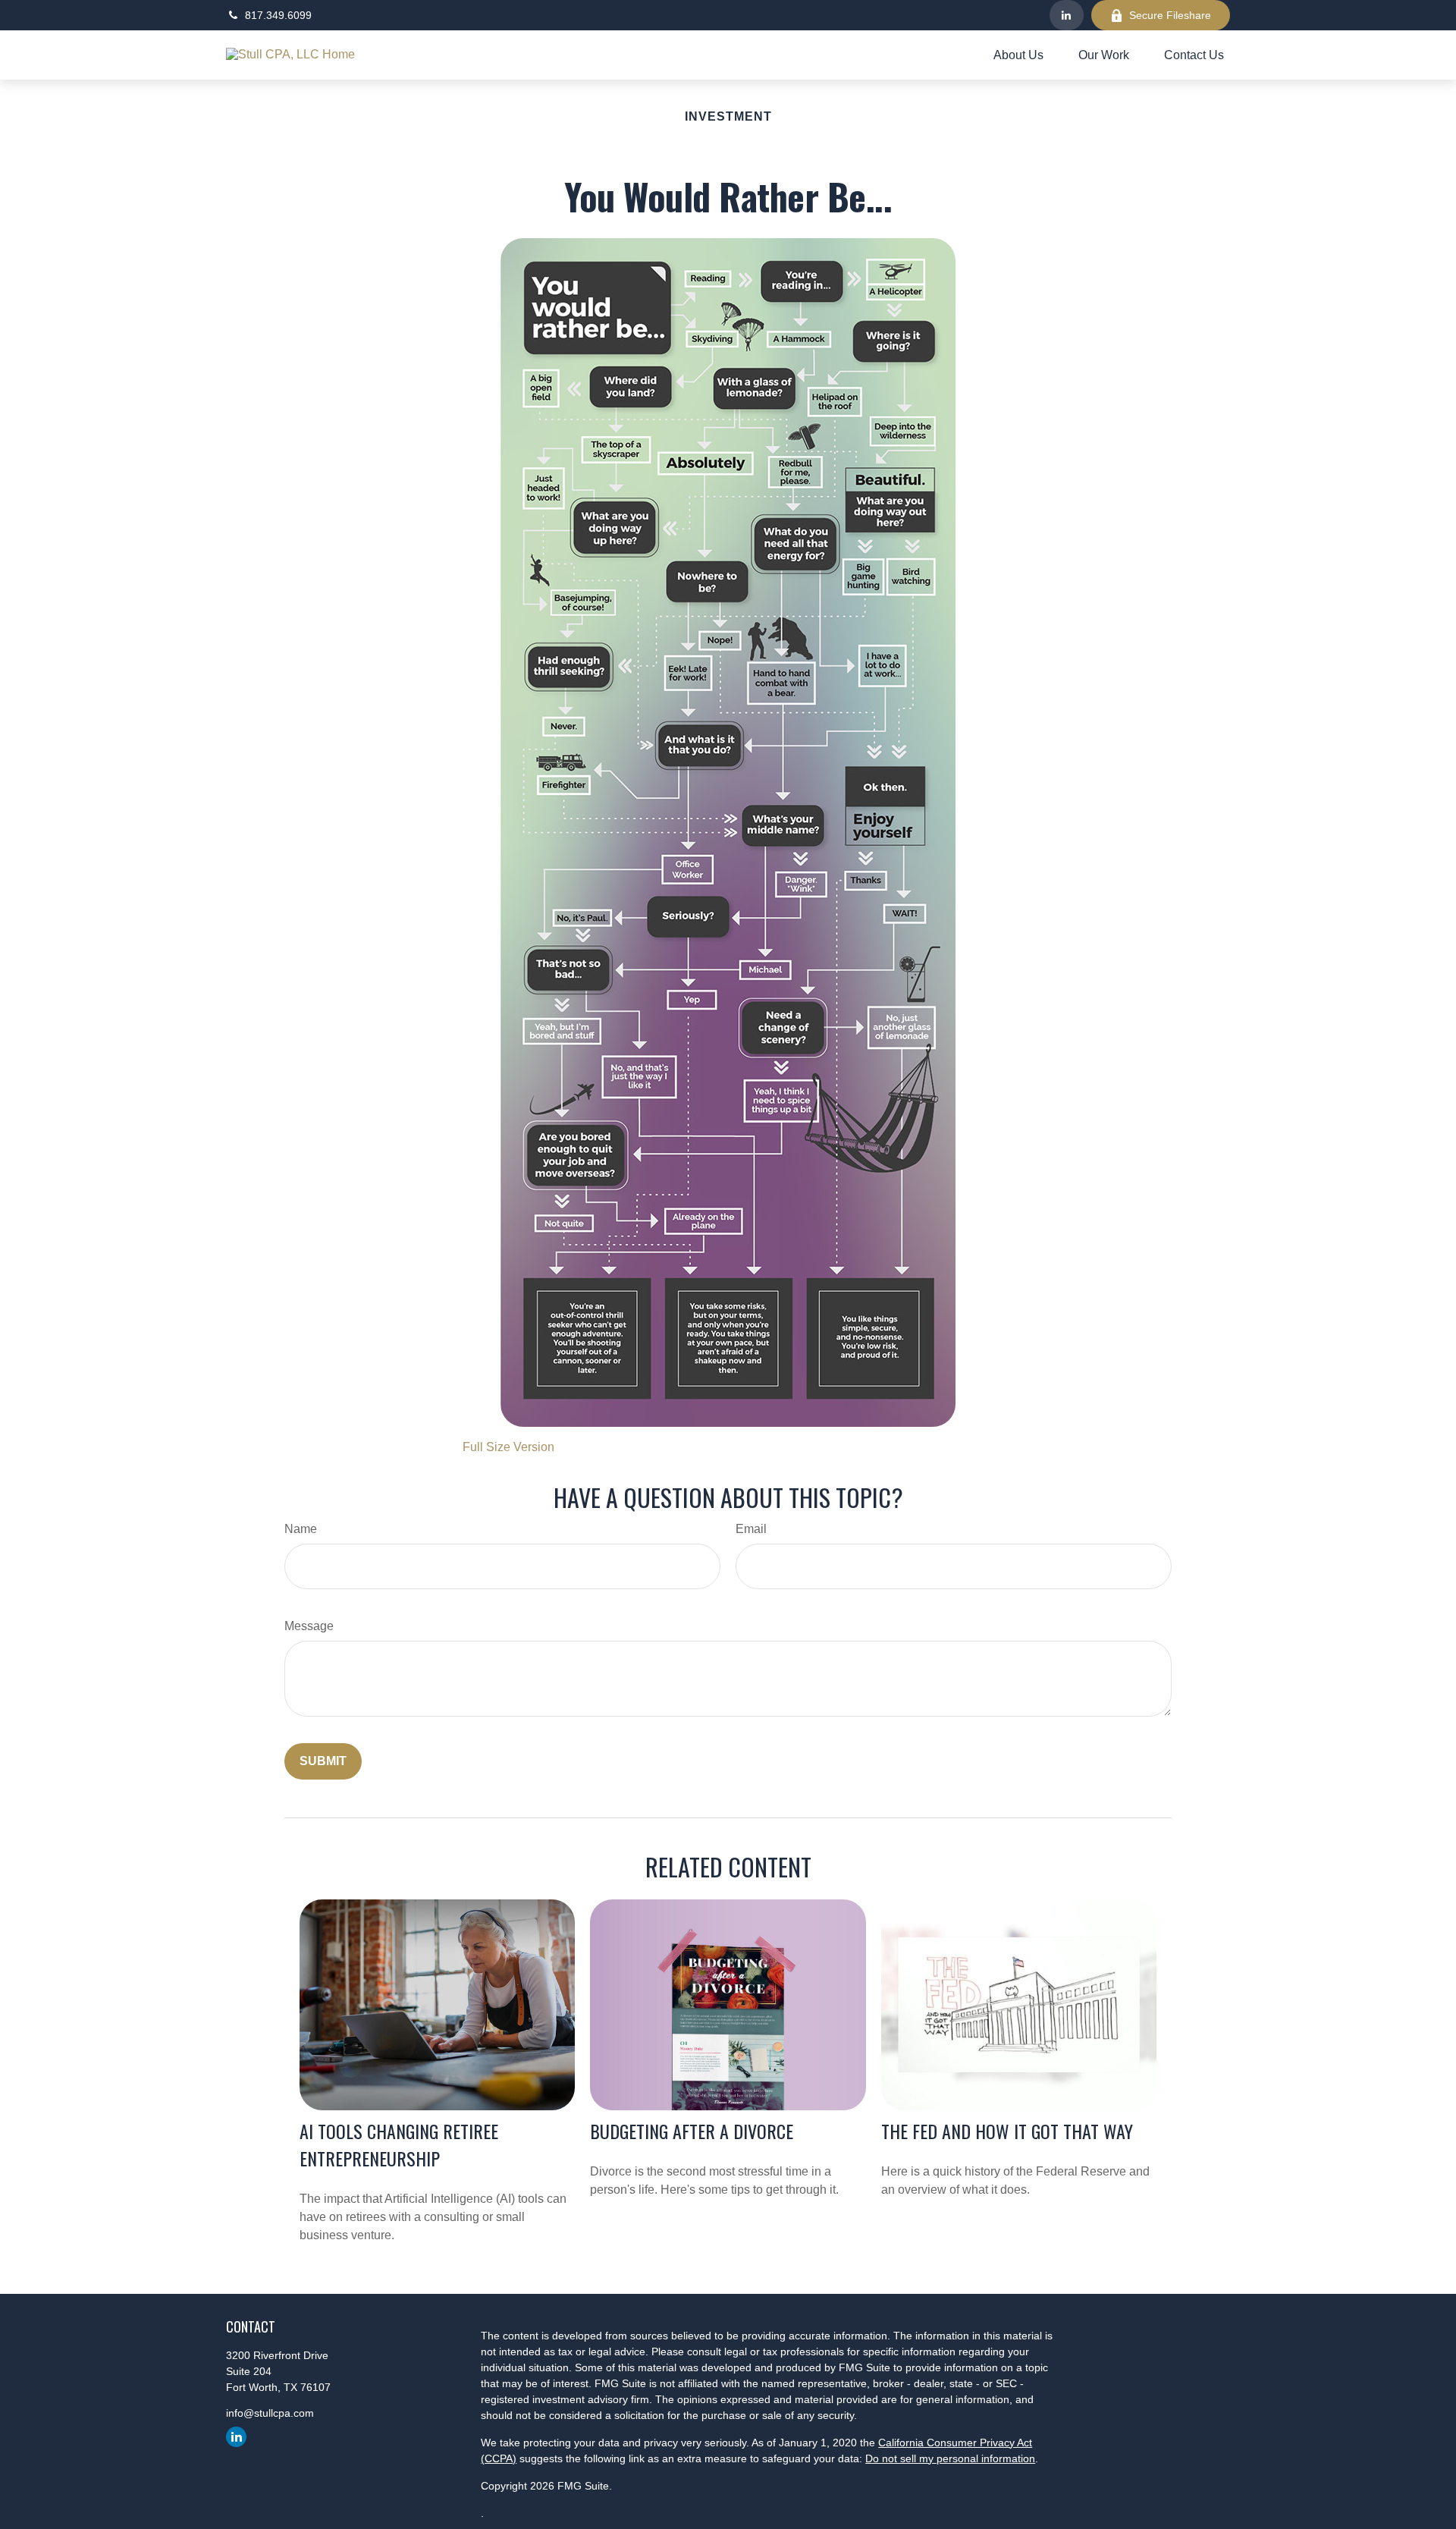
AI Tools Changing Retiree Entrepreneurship (399, 2144)
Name (301, 1529)
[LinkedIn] (1067, 15)
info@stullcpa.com (270, 2413)
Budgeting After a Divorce (692, 2131)
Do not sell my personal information (950, 2458)
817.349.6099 (278, 15)
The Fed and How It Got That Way (1007, 2131)
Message (309, 1626)
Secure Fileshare (1170, 15)
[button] (1018, 55)
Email (751, 1529)
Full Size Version (508, 1447)
